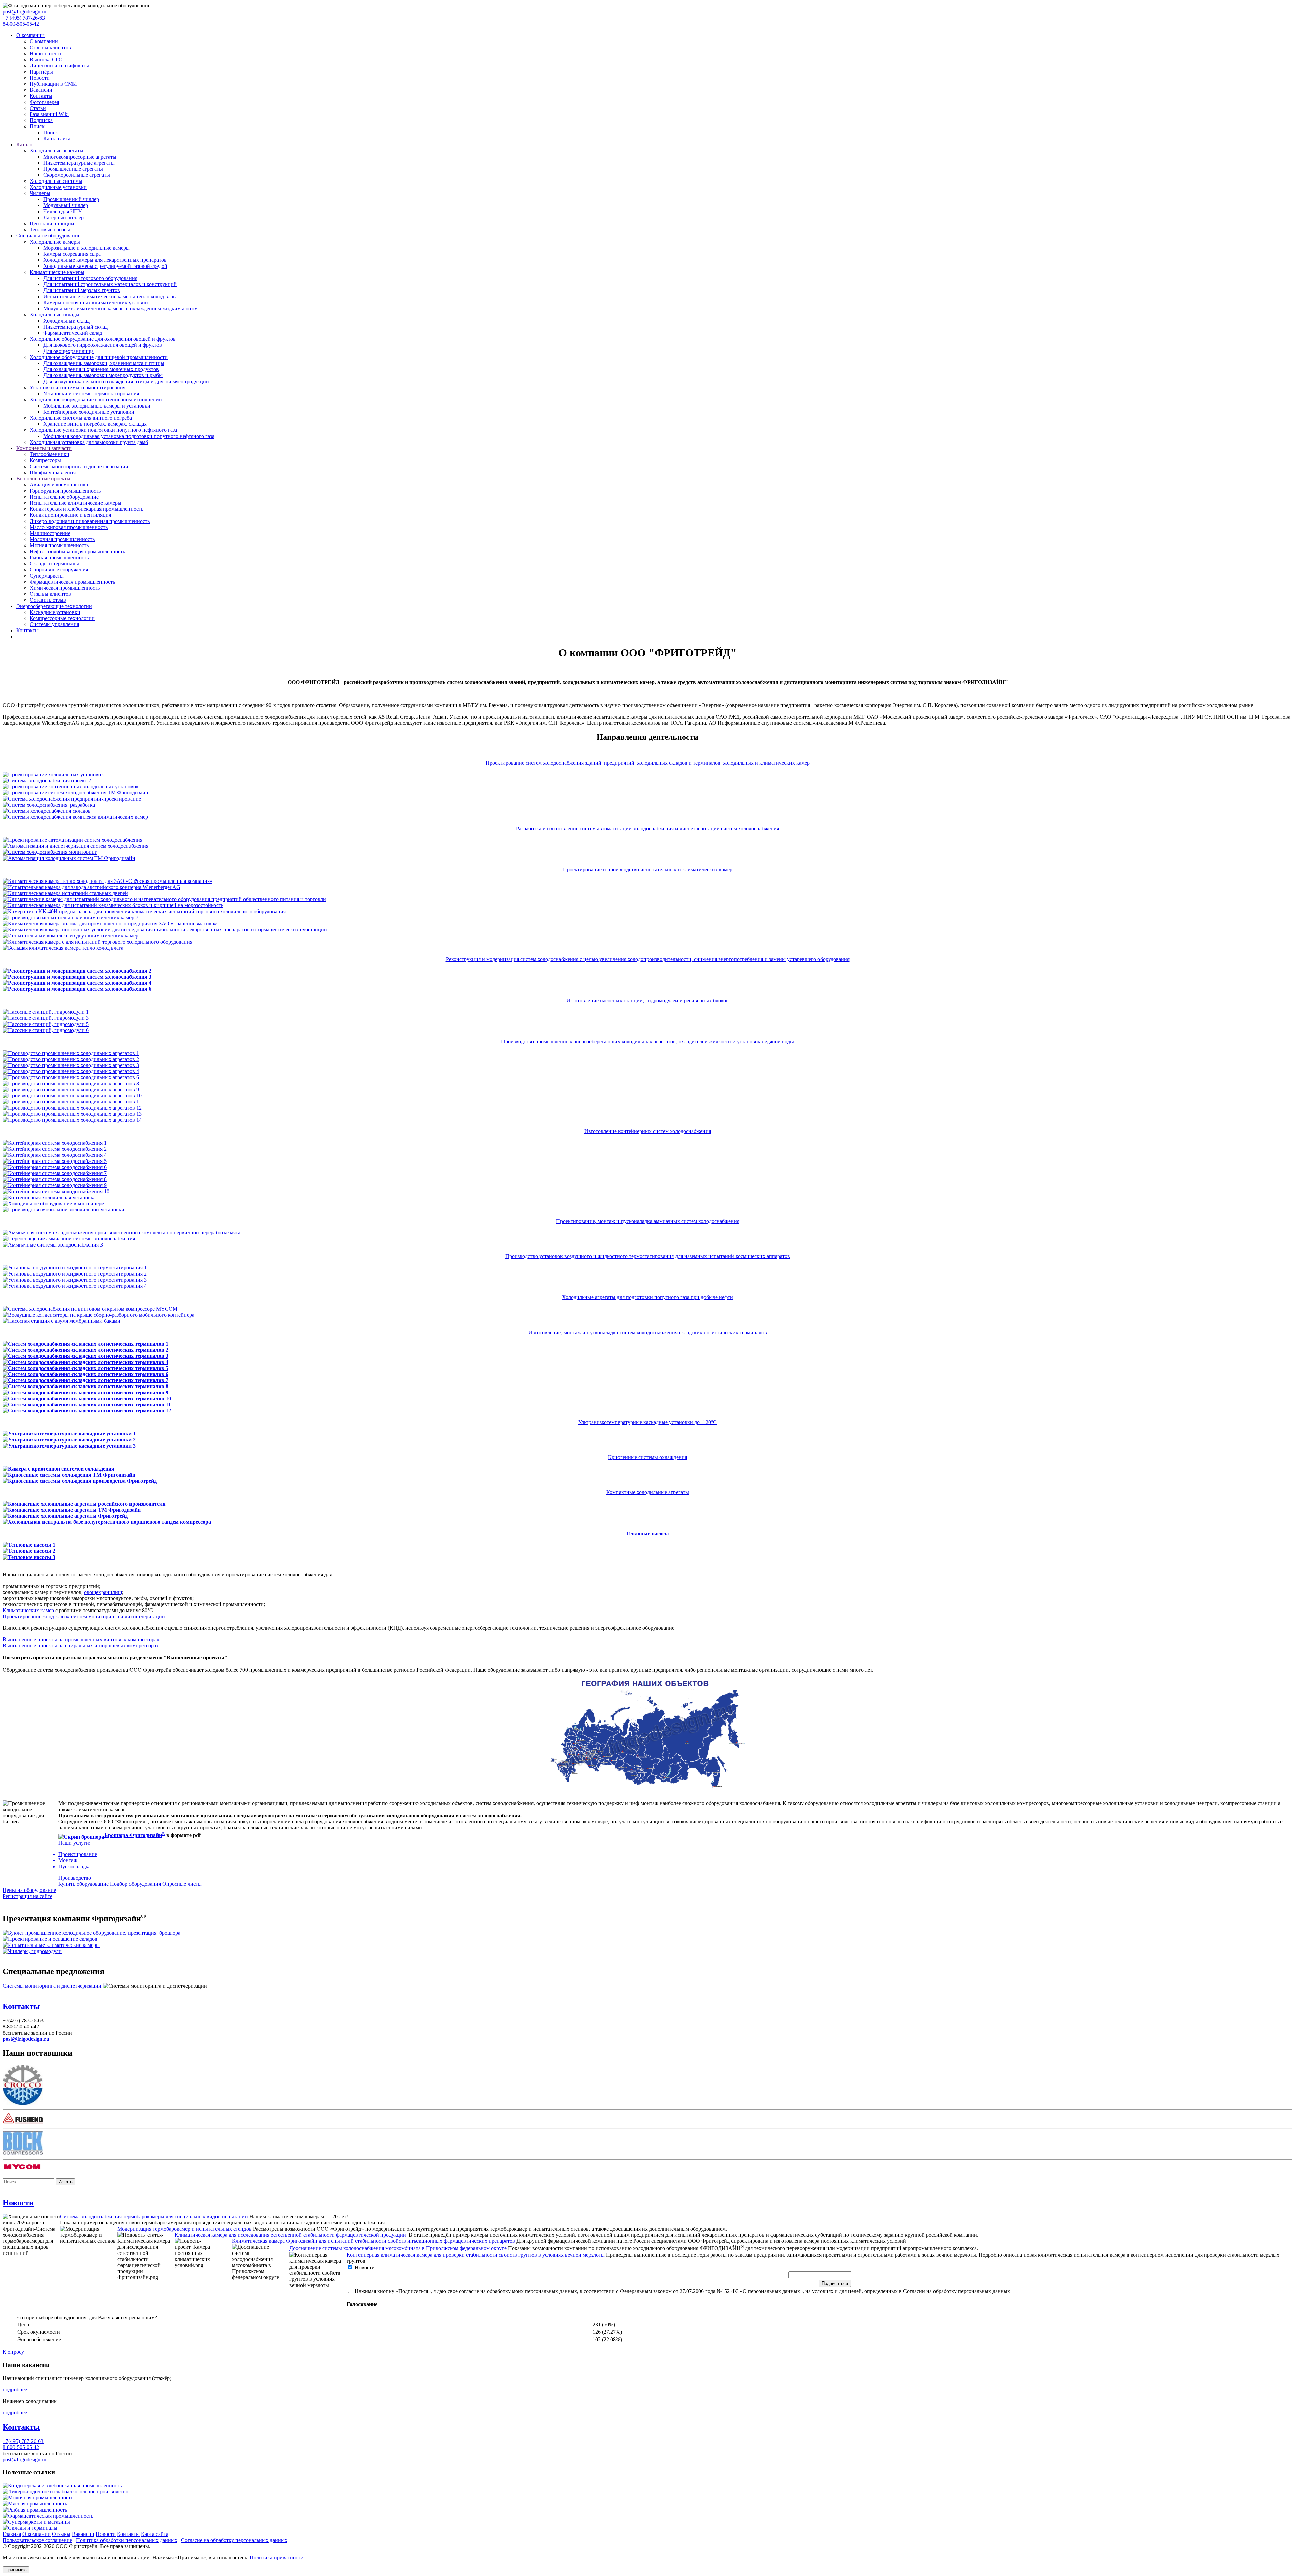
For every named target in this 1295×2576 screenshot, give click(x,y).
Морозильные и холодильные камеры (87, 248)
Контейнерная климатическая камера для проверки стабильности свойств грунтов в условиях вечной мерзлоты (476, 2255)
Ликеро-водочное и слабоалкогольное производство (68, 2491)
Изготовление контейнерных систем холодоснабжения (648, 1131)
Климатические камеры (57, 272)
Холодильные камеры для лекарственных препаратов (105, 260)
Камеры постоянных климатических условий (96, 302)
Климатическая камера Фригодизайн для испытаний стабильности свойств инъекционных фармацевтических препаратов (373, 2241)
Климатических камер (29, 1610)
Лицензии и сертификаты (59, 66)
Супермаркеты (47, 576)
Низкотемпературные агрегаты (79, 163)
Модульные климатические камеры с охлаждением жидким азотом (120, 309)
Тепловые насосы (50, 230)
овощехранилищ (103, 1592)
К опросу (13, 2352)
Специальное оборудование (48, 236)
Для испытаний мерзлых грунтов (82, 290)
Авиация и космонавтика (59, 485)
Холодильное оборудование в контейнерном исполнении (96, 400)
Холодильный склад (66, 321)
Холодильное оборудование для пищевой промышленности (99, 357)
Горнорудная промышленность (65, 491)
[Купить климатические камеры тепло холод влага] (51, 1945)
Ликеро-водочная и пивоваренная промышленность (90, 521)
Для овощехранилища (68, 351)
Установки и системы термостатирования (78, 387)
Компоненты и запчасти (44, 448)
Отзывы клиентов (50, 47)
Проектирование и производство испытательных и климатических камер (648, 870)
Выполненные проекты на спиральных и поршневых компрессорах (81, 1645)
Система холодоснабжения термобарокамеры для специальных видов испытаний (154, 2217)
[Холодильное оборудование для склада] (50, 1939)
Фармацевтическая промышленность (72, 582)
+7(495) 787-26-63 (23, 2441)
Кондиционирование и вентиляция (70, 515)
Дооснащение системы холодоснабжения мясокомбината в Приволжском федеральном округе (398, 2249)
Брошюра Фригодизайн (133, 1835)
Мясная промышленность (59, 545)
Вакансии (41, 90)
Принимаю (16, 2570)
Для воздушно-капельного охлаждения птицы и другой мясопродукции (126, 381)
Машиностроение (50, 533)
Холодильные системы (56, 181)
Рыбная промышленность (59, 557)
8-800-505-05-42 (21, 24)
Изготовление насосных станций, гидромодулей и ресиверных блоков (647, 1000)
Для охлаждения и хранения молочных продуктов (101, 369)
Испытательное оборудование (64, 497)
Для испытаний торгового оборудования (90, 278)
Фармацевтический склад (73, 333)
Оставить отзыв (48, 600)
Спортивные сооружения (59, 570)
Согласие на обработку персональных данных (234, 2540)
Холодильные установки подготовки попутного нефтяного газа (103, 430)
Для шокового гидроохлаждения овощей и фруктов (103, 345)
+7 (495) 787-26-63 (24, 18)
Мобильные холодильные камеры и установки (97, 406)
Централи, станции (52, 223)
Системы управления (54, 624)
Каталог (25, 145)
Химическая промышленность (65, 588)
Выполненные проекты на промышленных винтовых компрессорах (81, 1639)
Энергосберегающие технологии (54, 606)
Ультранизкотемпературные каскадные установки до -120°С (647, 1422)
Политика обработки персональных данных (127, 2540)
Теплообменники (50, 454)
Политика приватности (277, 2558)
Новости (40, 78)
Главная (12, 2534)
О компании (30, 35)
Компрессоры (45, 460)
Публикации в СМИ (53, 84)
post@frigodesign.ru (24, 12)
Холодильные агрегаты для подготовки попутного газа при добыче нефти (647, 1297)
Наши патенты (47, 53)
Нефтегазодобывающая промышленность (77, 551)
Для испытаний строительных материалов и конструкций (110, 284)
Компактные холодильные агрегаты (648, 1492)
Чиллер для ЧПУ (62, 211)
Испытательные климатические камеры (76, 503)
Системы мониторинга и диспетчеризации (79, 466)
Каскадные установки (55, 612)
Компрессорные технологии (62, 618)
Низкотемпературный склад (75, 327)
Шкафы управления (53, 472)
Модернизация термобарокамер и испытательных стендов (184, 2229)
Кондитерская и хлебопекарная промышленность (87, 509)
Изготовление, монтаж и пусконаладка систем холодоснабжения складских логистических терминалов (648, 1332)
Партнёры (41, 72)
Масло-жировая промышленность (69, 527)
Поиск (37, 126)
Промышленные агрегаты (73, 169)
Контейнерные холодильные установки (89, 412)
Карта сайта (57, 138)
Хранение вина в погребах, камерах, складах (95, 424)
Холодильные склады (54, 315)
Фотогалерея (44, 102)
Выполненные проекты (43, 479)
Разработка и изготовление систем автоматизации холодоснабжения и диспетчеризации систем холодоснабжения (647, 828)
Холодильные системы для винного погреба (81, 418)
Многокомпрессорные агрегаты (80, 157)
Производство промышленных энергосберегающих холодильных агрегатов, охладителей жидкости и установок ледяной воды (647, 1042)
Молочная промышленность (62, 539)
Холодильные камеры (55, 242)
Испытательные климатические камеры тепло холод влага (110, 296)
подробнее (15, 2390)
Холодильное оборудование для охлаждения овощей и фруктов (103, 339)
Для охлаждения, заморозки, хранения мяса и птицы (104, 363)
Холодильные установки (58, 187)
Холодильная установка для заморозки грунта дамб (89, 442)
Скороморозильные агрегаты (77, 175)
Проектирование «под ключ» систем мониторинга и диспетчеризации (84, 1616)
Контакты (41, 96)
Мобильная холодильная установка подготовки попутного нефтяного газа (129, 436)
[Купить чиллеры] (32, 1951)
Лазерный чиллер (63, 217)
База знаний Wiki (49, 114)
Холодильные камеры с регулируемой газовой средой (105, 266)
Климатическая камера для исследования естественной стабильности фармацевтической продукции (290, 2235)
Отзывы (61, 2534)
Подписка (41, 120)
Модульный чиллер (66, 205)
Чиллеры (40, 193)
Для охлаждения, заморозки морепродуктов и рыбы (103, 375)
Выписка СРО (46, 60)
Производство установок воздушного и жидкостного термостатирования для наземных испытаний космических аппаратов (648, 1256)
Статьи (38, 108)
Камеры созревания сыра (72, 254)
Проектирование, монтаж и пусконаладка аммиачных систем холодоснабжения (648, 1221)
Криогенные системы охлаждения (647, 1457)
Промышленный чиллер (71, 199)
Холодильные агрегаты (56, 151)
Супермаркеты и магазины (39, 2522)
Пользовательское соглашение (37, 2540)
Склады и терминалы (54, 564)
